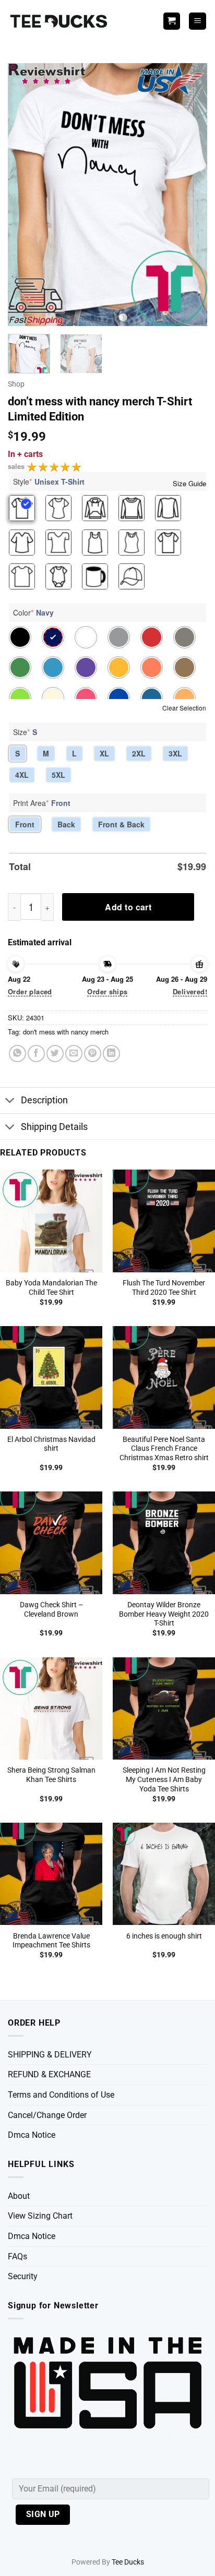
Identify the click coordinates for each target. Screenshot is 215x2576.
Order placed (30, 991)
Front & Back (121, 824)
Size (25, 732)
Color (33, 612)
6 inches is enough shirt (164, 1936)
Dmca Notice (32, 2135)
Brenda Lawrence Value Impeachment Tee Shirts (51, 1941)
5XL (58, 775)
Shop (16, 384)
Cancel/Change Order (47, 2115)
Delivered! (190, 991)
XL (104, 753)
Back (66, 824)
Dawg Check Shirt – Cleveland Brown (51, 1609)
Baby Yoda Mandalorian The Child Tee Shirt (51, 1287)
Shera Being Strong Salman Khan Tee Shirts (51, 1775)
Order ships (107, 991)
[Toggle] (10, 1102)
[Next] (190, 195)
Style (49, 482)
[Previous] (25, 195)
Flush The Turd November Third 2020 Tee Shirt (164, 1287)
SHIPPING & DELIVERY (50, 2055)
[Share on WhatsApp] (17, 1054)
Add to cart (128, 907)
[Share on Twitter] (55, 1054)
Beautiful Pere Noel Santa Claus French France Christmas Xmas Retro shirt (164, 1448)
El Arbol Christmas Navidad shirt (51, 1444)
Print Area (42, 803)
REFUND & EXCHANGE (49, 2074)
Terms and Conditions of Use (61, 2095)
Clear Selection (184, 708)
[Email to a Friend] (74, 1054)
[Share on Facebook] (36, 1054)
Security (23, 2276)
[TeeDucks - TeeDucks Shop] (60, 21)
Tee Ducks (128, 2562)
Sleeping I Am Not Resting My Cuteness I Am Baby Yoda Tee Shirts (164, 1779)
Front (25, 824)
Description (44, 1100)
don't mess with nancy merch (66, 1032)
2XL (139, 753)
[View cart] (172, 21)
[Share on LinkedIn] (111, 1054)
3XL (175, 753)
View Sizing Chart (40, 2216)
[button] (198, 21)
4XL (22, 775)
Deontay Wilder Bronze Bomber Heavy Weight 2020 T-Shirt (164, 1614)
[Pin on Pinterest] (93, 1054)
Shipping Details (54, 1127)
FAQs (17, 2256)
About (19, 2196)
